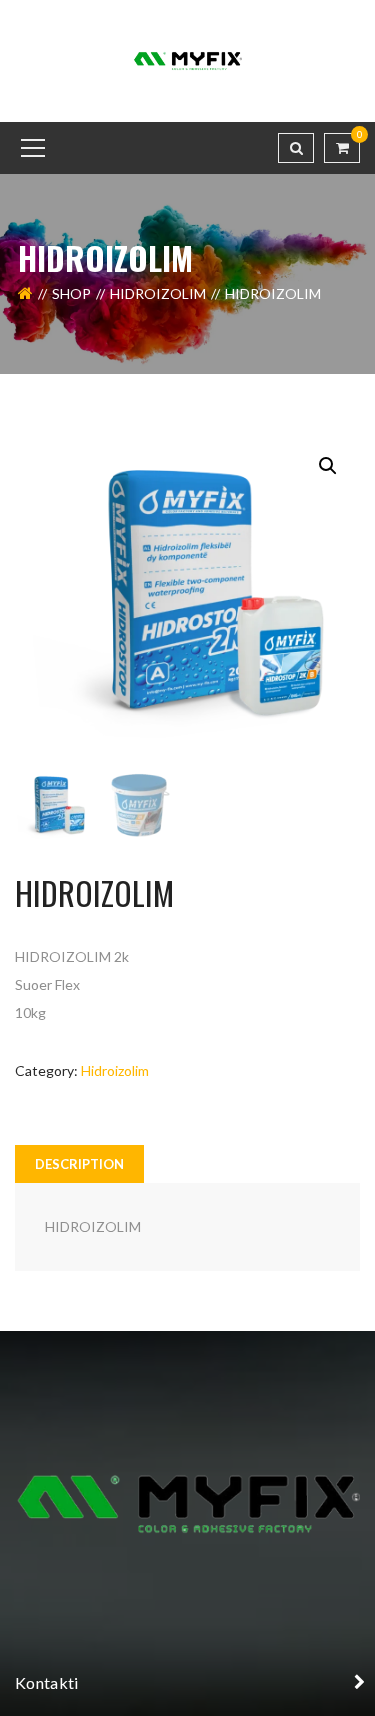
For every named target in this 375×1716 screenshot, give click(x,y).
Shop (71, 293)
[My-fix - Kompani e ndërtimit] (188, 59)
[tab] (79, 1164)
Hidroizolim (158, 293)
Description (79, 1164)
